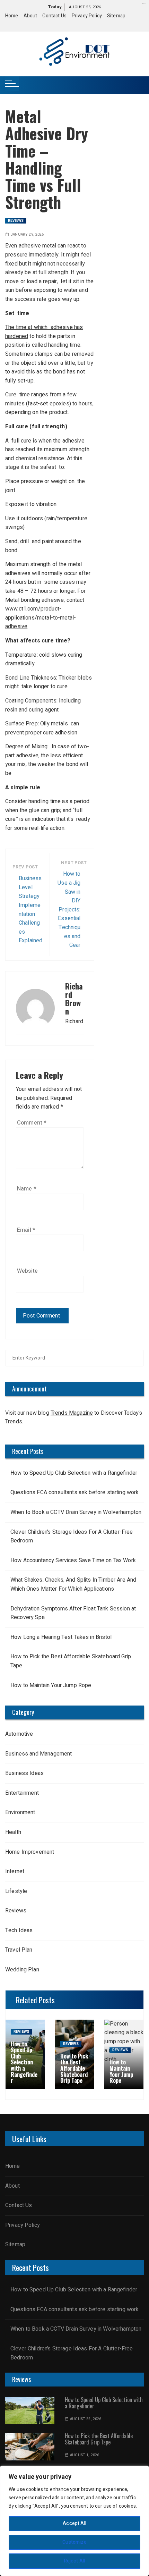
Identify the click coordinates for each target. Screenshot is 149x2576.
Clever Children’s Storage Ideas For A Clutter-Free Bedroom (72, 1537)
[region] (74, 2521)
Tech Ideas (19, 1930)
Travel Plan (19, 1950)
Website (27, 1271)
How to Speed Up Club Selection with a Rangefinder (74, 1473)
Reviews (16, 221)
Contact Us (54, 16)
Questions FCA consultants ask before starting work (75, 1492)
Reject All (75, 2561)
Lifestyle (17, 1891)
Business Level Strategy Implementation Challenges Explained (30, 910)
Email (26, 1230)
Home (12, 16)
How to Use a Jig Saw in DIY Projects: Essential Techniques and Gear (69, 910)
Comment (32, 1123)
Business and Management (38, 1754)
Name (27, 1189)
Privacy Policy (87, 16)
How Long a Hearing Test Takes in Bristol (61, 1637)
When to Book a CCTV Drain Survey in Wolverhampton (76, 1512)
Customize (74, 2542)
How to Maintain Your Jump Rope (51, 1685)
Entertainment (22, 1793)
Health (13, 1832)
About (30, 16)
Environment (20, 1812)
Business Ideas (24, 1773)
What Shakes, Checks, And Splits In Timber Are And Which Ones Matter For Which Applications (73, 1584)
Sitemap (116, 16)
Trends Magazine (72, 1413)
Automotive (19, 1734)
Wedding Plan (22, 1970)
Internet (15, 1871)
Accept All (74, 2523)
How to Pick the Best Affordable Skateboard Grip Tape (71, 1661)
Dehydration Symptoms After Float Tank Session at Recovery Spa (73, 1613)
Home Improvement (30, 1852)
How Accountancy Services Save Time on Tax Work (73, 1560)
